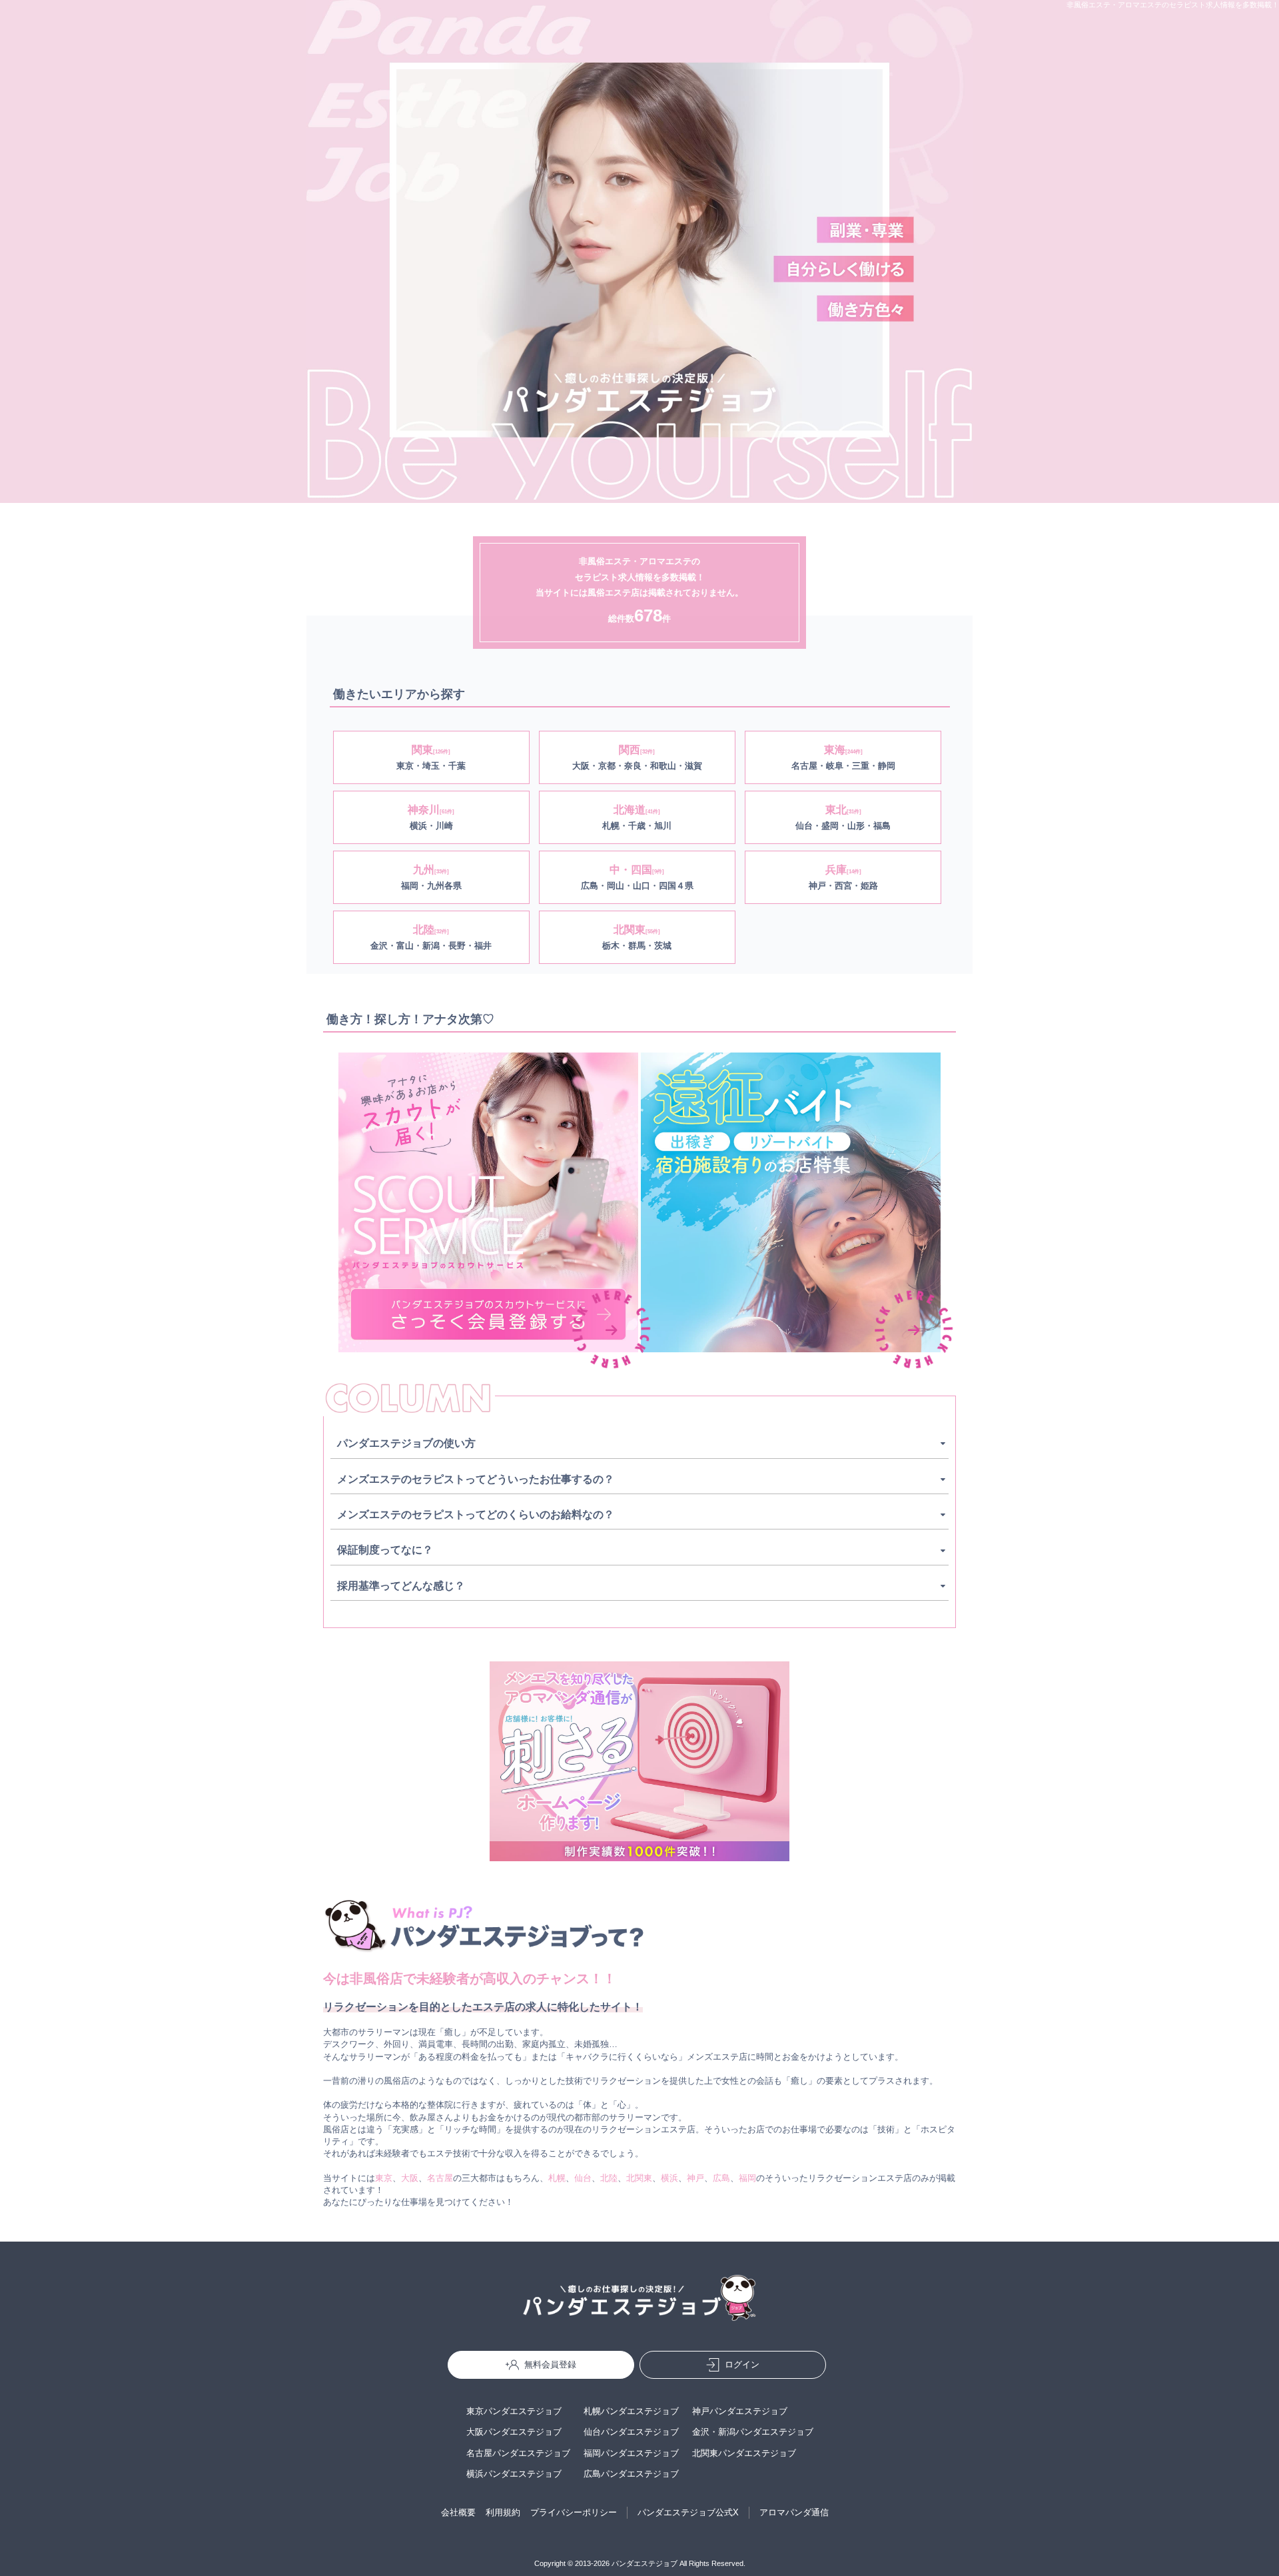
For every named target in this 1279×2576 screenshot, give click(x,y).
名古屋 (440, 2178)
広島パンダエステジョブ (631, 2474)
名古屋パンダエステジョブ (518, 2453)
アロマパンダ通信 (794, 2512)
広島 (721, 2178)
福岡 (747, 2178)
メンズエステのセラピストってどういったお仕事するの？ (476, 1479)
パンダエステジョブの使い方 (406, 1443)
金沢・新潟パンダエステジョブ (753, 2432)
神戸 (695, 2178)
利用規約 (503, 2512)
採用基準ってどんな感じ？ (401, 1586)
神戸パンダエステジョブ (740, 2411)
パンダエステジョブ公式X (688, 2512)
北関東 (639, 2178)
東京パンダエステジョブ (514, 2411)
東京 (384, 2178)
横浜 (669, 2178)
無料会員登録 (550, 2364)
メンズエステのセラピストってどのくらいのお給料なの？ (476, 1514)
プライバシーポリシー (574, 2512)
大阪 (410, 2178)
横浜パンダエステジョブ (514, 2474)
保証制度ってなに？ (385, 1550)
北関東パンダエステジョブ (744, 2453)
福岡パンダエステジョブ (631, 2453)
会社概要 (458, 2512)
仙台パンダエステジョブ (631, 2432)
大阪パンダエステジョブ (514, 2432)
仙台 (583, 2178)
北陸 (609, 2178)
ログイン (742, 2364)
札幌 (557, 2178)
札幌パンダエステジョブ (631, 2411)
